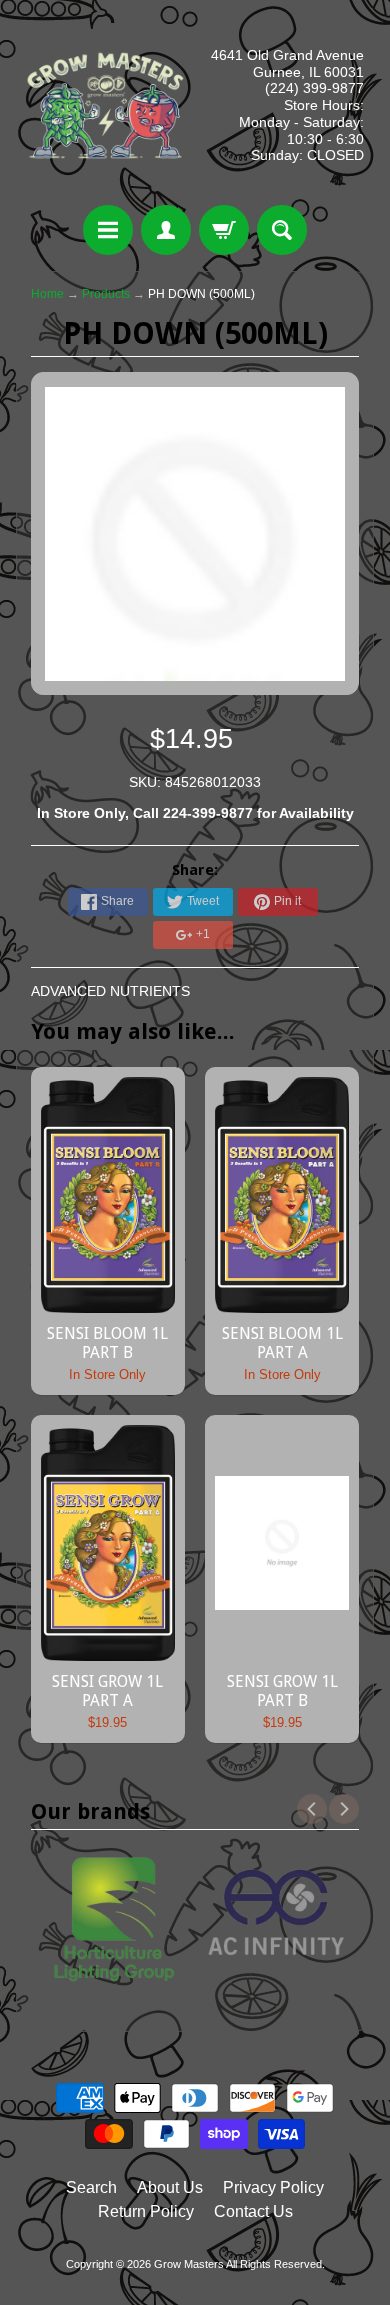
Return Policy (146, 2211)
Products (106, 294)
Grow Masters (189, 2264)
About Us (170, 2187)
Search (91, 2187)
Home (47, 294)
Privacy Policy (273, 2187)
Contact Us (253, 2211)
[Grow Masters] (105, 105)
